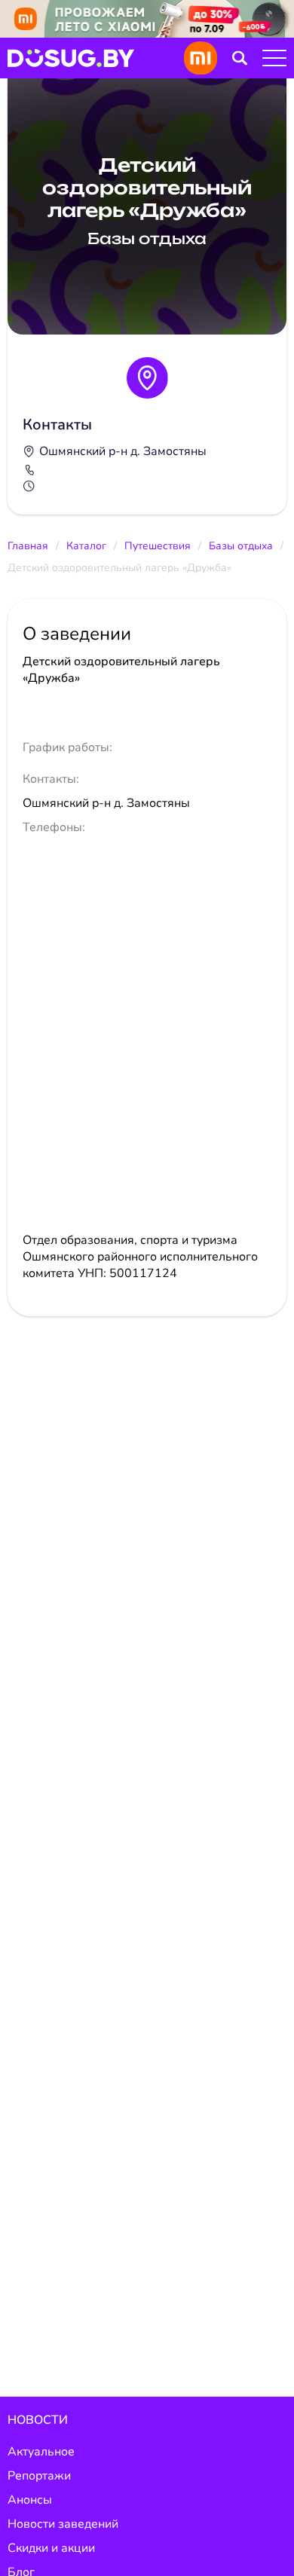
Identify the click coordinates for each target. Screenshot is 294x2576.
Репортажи (39, 2476)
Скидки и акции (51, 2548)
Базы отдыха (241, 546)
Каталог (86, 546)
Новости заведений (63, 2524)
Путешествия (158, 546)
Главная (28, 546)
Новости (38, 2420)
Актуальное (41, 2452)
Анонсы (30, 2500)
